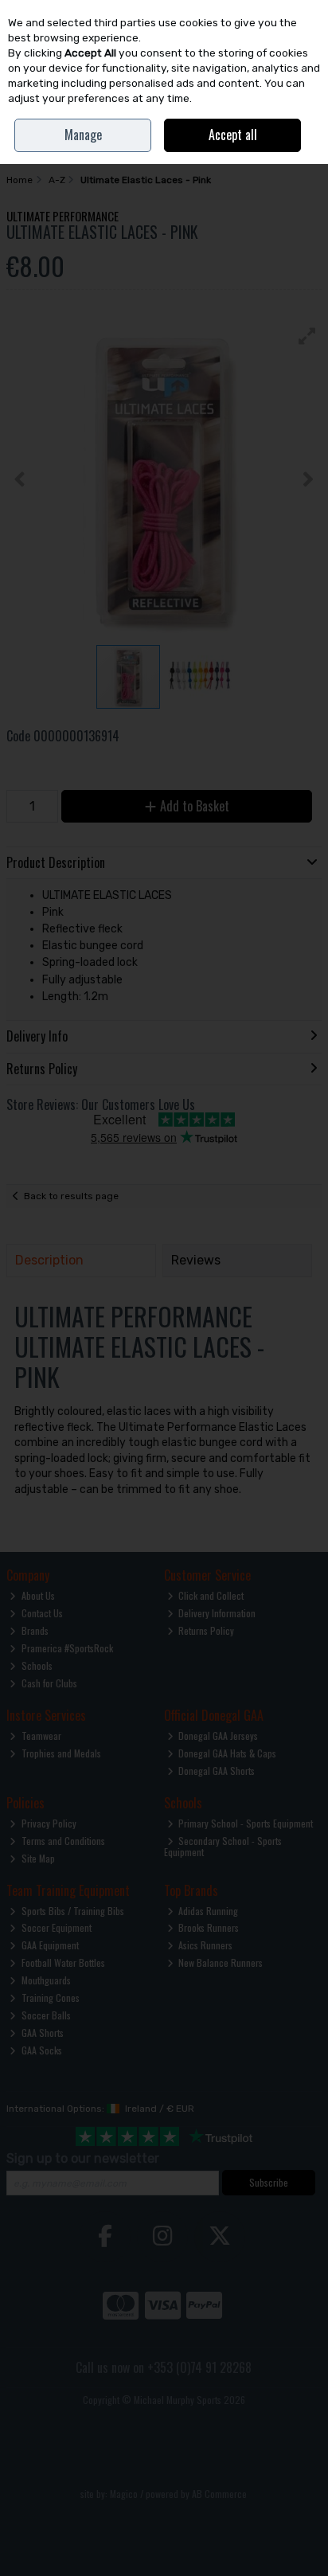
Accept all (233, 135)
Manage (83, 135)
